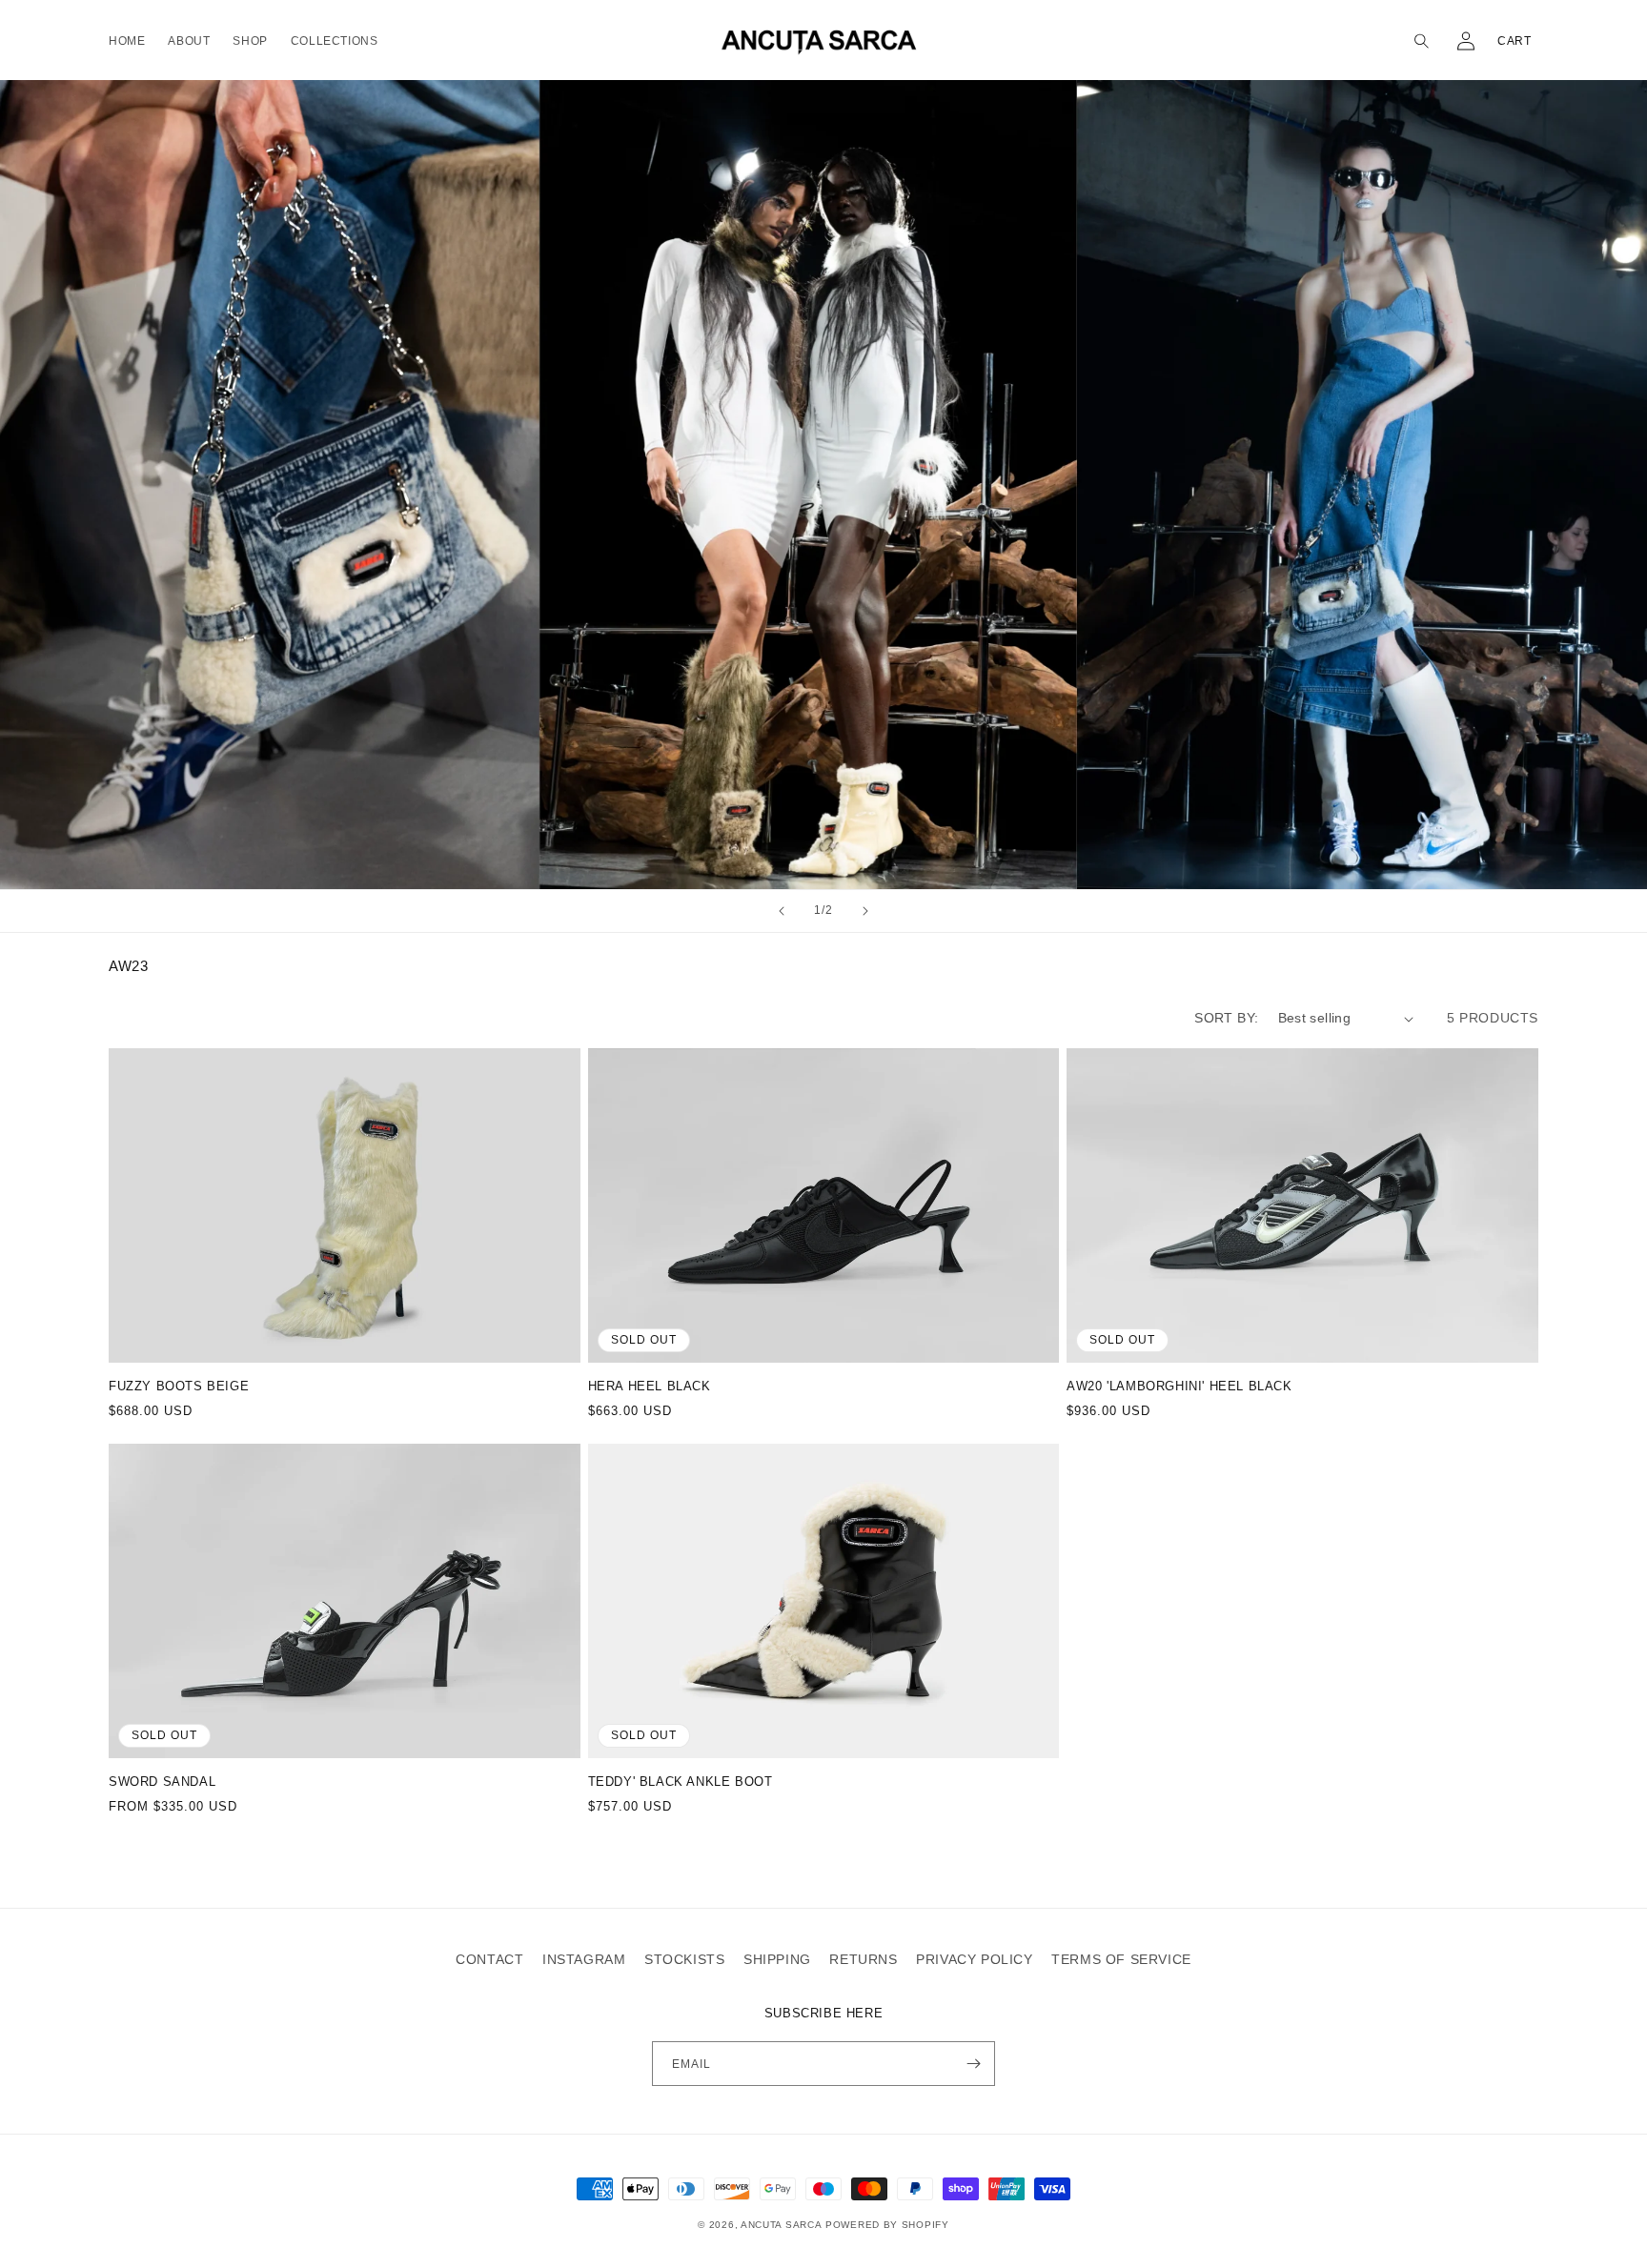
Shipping (777, 1959)
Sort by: (1226, 1018)
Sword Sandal (162, 1782)
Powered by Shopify (887, 2225)
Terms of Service (1121, 1959)
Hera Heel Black (650, 1386)
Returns (863, 1959)
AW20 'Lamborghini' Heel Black (1179, 1386)
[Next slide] (865, 911)
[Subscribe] (973, 2064)
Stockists (684, 1959)
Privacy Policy (974, 1959)
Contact (489, 1959)
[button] (1424, 41)
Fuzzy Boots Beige (179, 1386)
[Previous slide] (782, 911)
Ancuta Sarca (781, 2225)
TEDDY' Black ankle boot (681, 1782)
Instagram (584, 1959)
